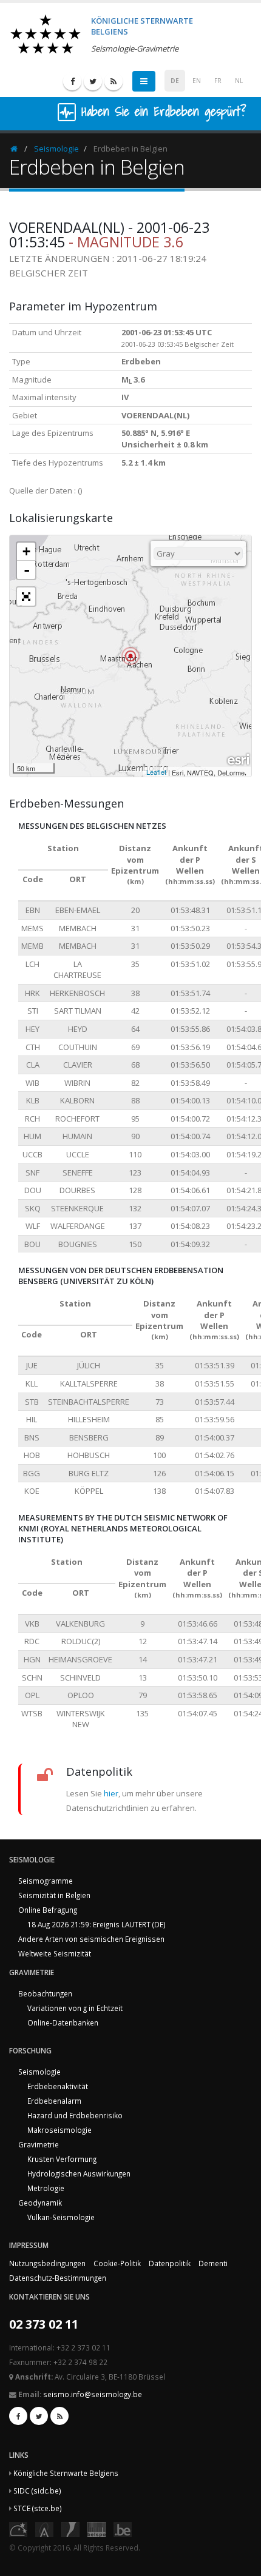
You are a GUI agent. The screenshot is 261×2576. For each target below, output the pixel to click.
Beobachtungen (45, 1993)
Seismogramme (46, 1881)
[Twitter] (93, 81)
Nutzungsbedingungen (47, 2263)
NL (239, 81)
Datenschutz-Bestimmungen (58, 2278)
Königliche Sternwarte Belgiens (66, 2473)
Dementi (213, 2263)
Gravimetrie (39, 2144)
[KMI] (70, 2529)
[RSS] (114, 81)
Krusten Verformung (62, 2159)
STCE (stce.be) (38, 2508)
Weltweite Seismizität (55, 1953)
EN (197, 81)
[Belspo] (97, 2529)
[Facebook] (72, 81)
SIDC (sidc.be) (37, 2491)
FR (218, 81)
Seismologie (56, 149)
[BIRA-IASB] (44, 2529)
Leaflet (156, 772)
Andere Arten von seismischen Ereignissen (91, 1939)
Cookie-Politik (117, 2263)
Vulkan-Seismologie (61, 2217)
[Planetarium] (18, 2529)
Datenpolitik (170, 2263)
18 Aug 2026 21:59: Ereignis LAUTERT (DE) (97, 1924)
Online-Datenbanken (63, 2022)
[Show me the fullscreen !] (26, 597)
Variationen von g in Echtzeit (75, 2008)
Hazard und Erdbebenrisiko (75, 2115)
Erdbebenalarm (54, 2101)
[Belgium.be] (123, 2529)
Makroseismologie (59, 2130)
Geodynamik (40, 2203)
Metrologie (46, 2188)
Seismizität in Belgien (54, 1895)
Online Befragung (48, 1910)
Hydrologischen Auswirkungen (79, 2173)
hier (111, 1793)
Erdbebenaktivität (58, 2086)
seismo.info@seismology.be (93, 2394)
